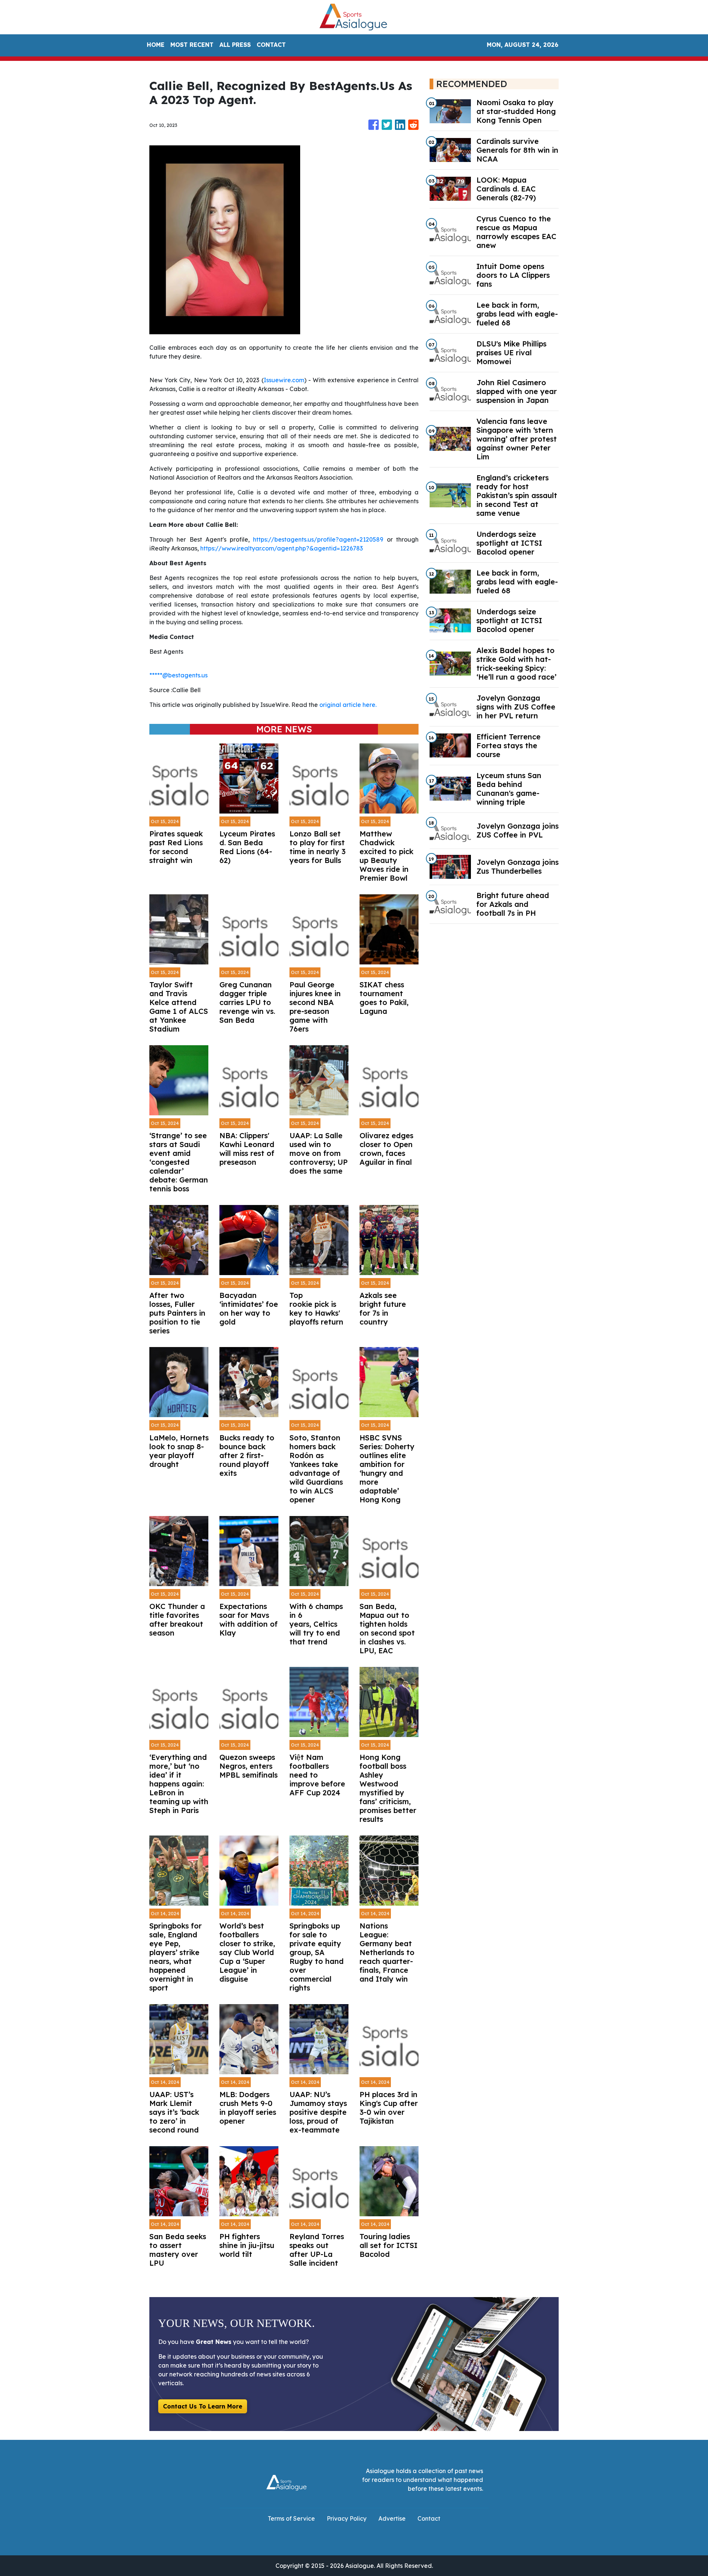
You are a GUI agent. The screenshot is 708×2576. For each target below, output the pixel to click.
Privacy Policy (347, 2518)
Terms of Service (291, 2518)
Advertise (392, 2518)
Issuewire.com (284, 380)
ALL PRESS (235, 45)
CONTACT (271, 45)
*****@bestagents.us (178, 675)
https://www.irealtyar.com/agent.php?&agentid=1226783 (282, 548)
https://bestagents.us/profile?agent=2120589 (318, 539)
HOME (156, 45)
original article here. (348, 705)
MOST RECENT (192, 45)
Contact (429, 2518)
